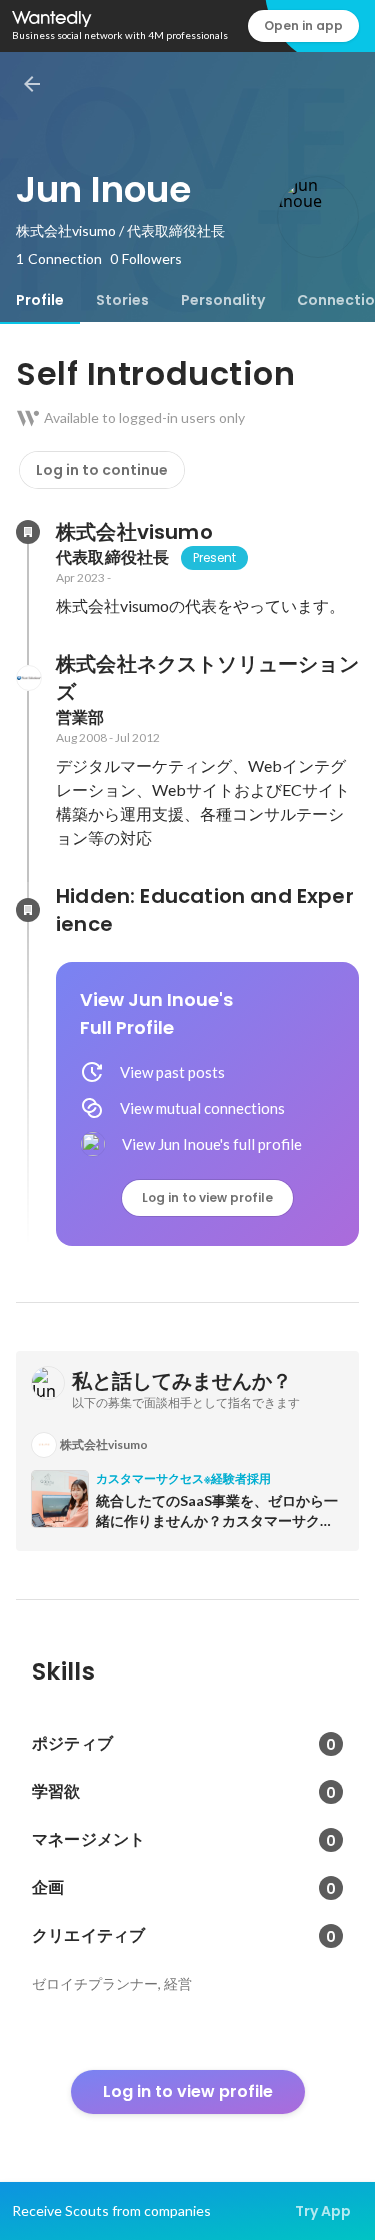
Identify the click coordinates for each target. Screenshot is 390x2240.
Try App (323, 2211)
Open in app (303, 25)
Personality (223, 300)
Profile (40, 300)
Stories (122, 300)
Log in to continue (102, 470)
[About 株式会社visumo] (28, 532)
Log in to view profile (207, 1197)
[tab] (40, 300)
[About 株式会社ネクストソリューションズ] (28, 678)
